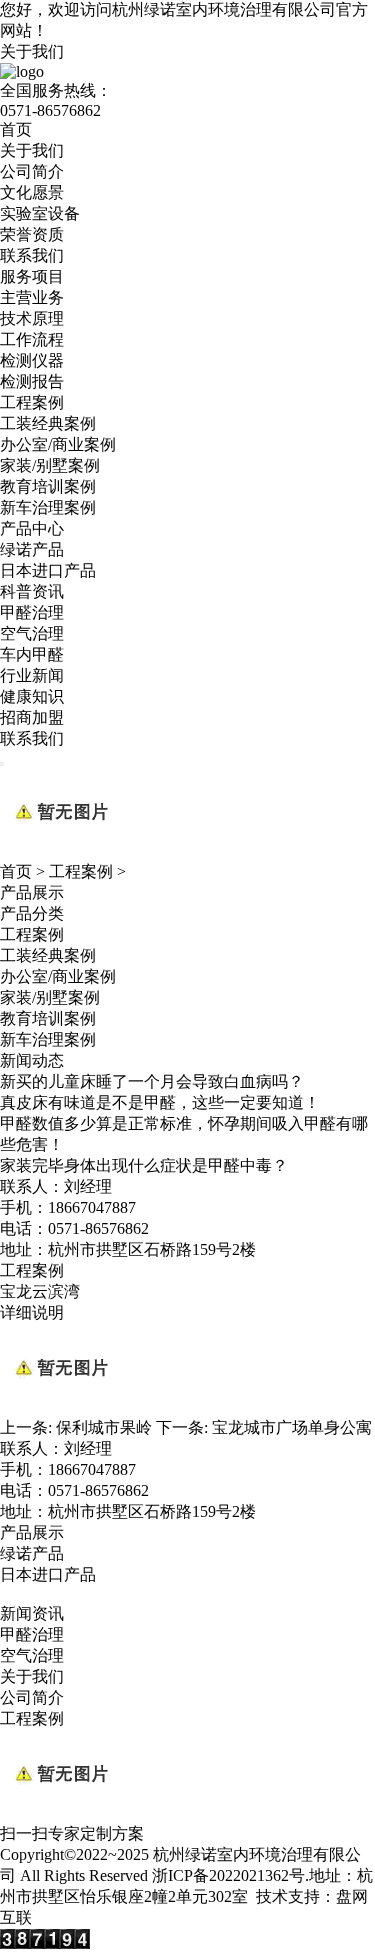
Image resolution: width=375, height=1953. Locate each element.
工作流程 (32, 339)
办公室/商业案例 (58, 444)
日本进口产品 (48, 570)
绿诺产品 (32, 549)
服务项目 (32, 276)
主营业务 (32, 297)
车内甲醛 (32, 654)
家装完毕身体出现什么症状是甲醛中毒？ (144, 1165)
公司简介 (32, 171)
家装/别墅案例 (50, 465)
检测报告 (32, 381)
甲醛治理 (32, 612)
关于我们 (32, 51)
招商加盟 (32, 717)
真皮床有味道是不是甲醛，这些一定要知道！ (160, 1102)
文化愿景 (32, 192)
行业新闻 (32, 675)
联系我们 (32, 255)
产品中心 (32, 528)
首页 (16, 129)
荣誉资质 (32, 234)
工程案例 (32, 402)
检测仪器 (32, 360)
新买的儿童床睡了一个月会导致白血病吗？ (152, 1081)
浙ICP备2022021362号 (228, 1875)
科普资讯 (32, 591)
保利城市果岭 (104, 1427)
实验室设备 (40, 213)
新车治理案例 (48, 507)
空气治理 (32, 633)
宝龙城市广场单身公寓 (292, 1427)
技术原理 (32, 318)
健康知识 (32, 696)
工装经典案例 (48, 423)
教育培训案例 (48, 486)
